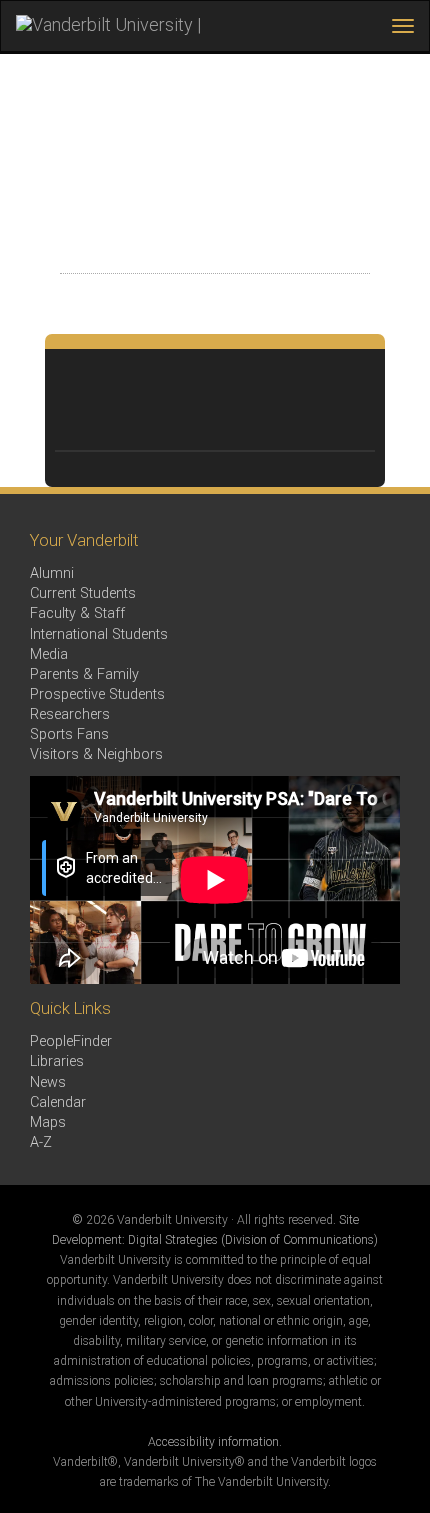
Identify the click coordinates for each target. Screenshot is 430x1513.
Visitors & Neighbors (96, 754)
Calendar (58, 1102)
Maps (48, 1122)
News (48, 1082)
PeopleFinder (71, 1041)
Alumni (52, 573)
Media (49, 654)
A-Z (41, 1142)
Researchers (70, 714)
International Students (99, 634)
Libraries (57, 1061)
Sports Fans (69, 734)
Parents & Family (84, 674)
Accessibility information (213, 1442)
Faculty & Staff (77, 613)
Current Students (83, 593)
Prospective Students (97, 694)
